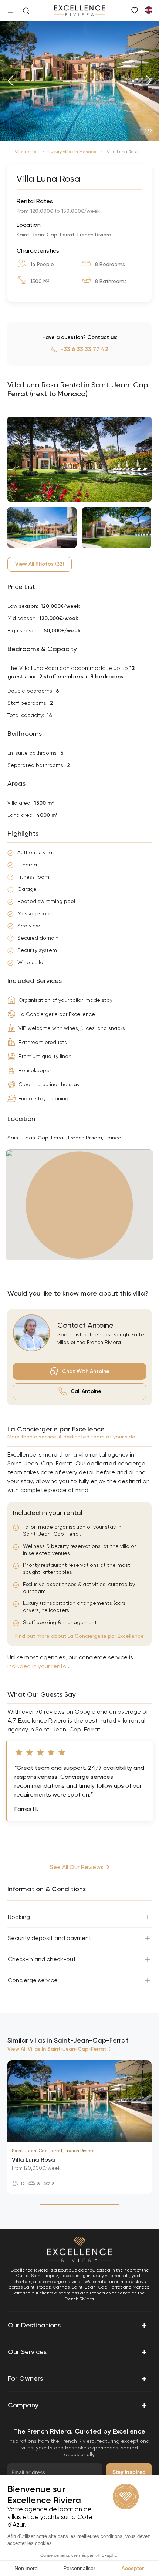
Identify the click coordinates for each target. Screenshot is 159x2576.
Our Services (77, 2352)
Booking (19, 1917)
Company (77, 2405)
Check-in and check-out (42, 1959)
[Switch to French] (148, 10)
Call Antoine (86, 1391)
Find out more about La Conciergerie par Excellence (79, 1636)
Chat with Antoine (86, 1371)
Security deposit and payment (50, 1938)
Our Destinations (77, 2325)
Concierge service (33, 1980)
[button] (11, 81)
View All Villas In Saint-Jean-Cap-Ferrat (57, 2049)
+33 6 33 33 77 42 (84, 349)
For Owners (77, 2378)
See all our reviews (77, 1867)
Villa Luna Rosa (33, 2160)
